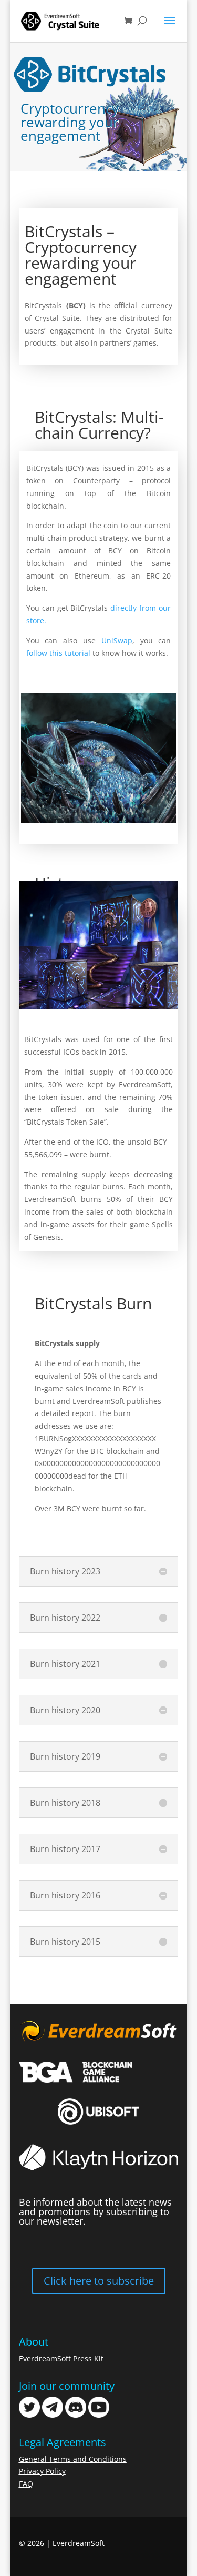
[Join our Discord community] (76, 2415)
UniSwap (117, 640)
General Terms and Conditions (73, 2459)
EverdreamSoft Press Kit (61, 2358)
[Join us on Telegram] (53, 2415)
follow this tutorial (58, 653)
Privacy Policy (42, 2471)
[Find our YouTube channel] (99, 2415)
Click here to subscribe (99, 2281)
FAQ (26, 2484)
